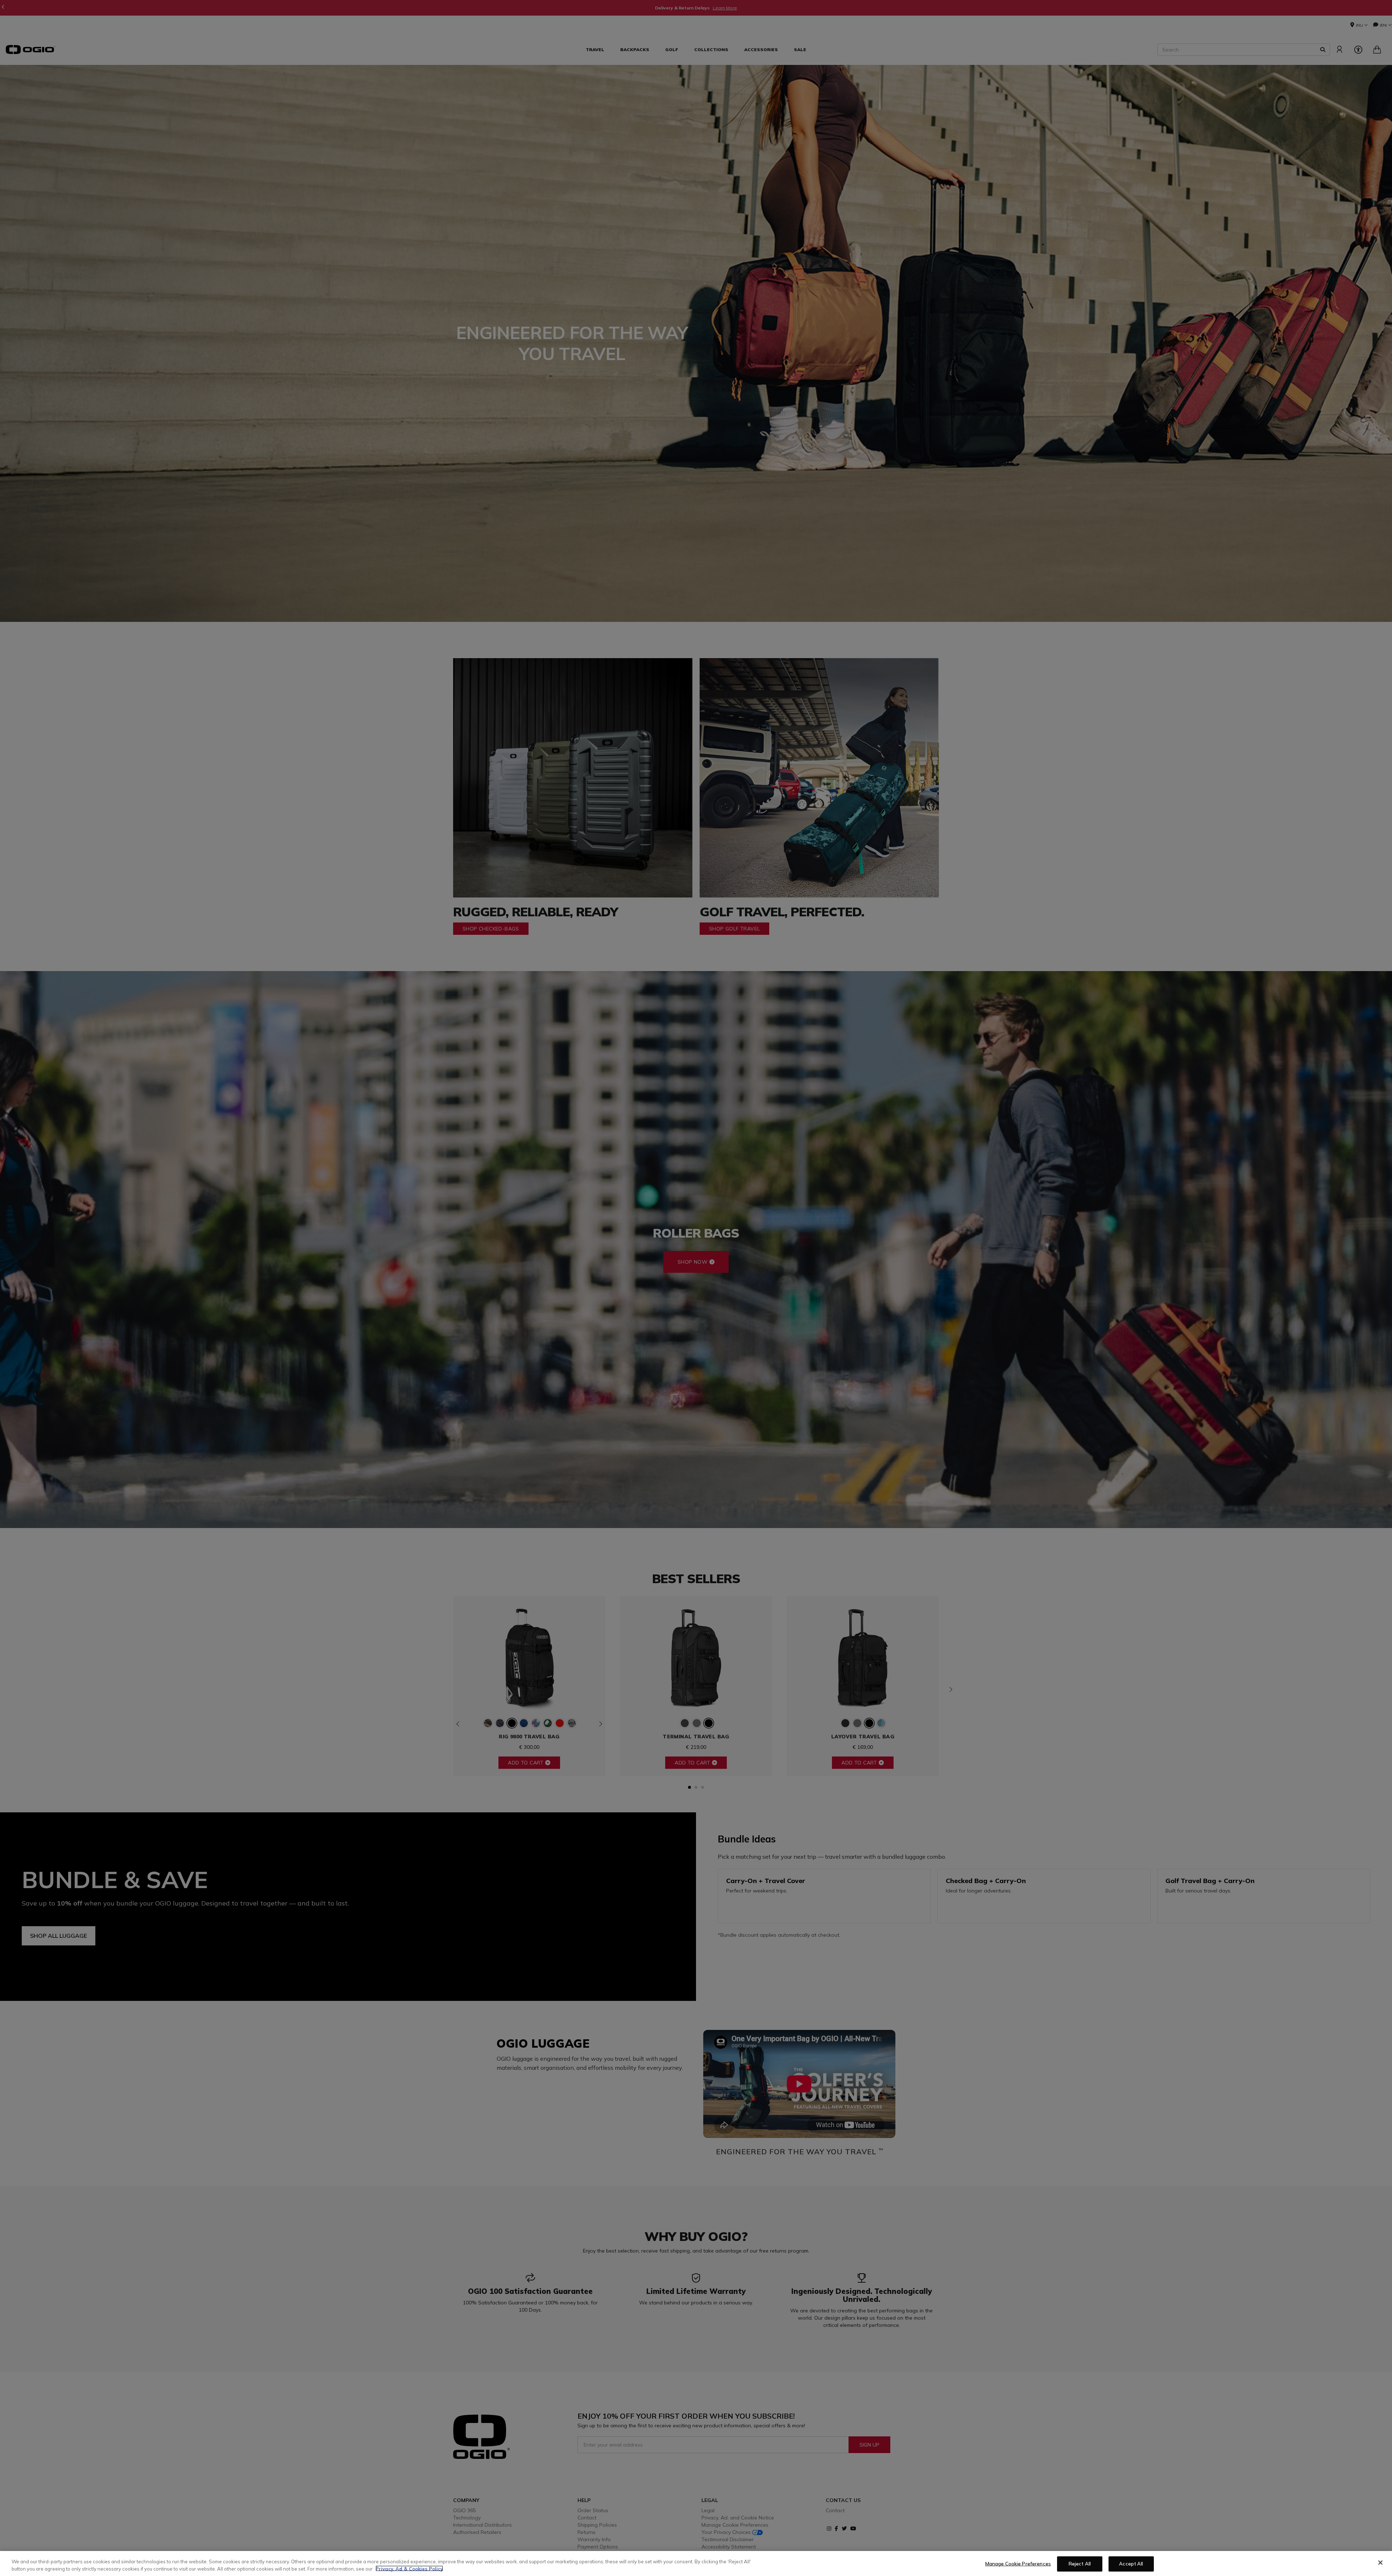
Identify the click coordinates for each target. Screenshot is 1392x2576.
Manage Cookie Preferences (1018, 2564)
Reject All (1080, 2564)
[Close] (1380, 2563)
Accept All (1131, 2564)
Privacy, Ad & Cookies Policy (409, 2568)
